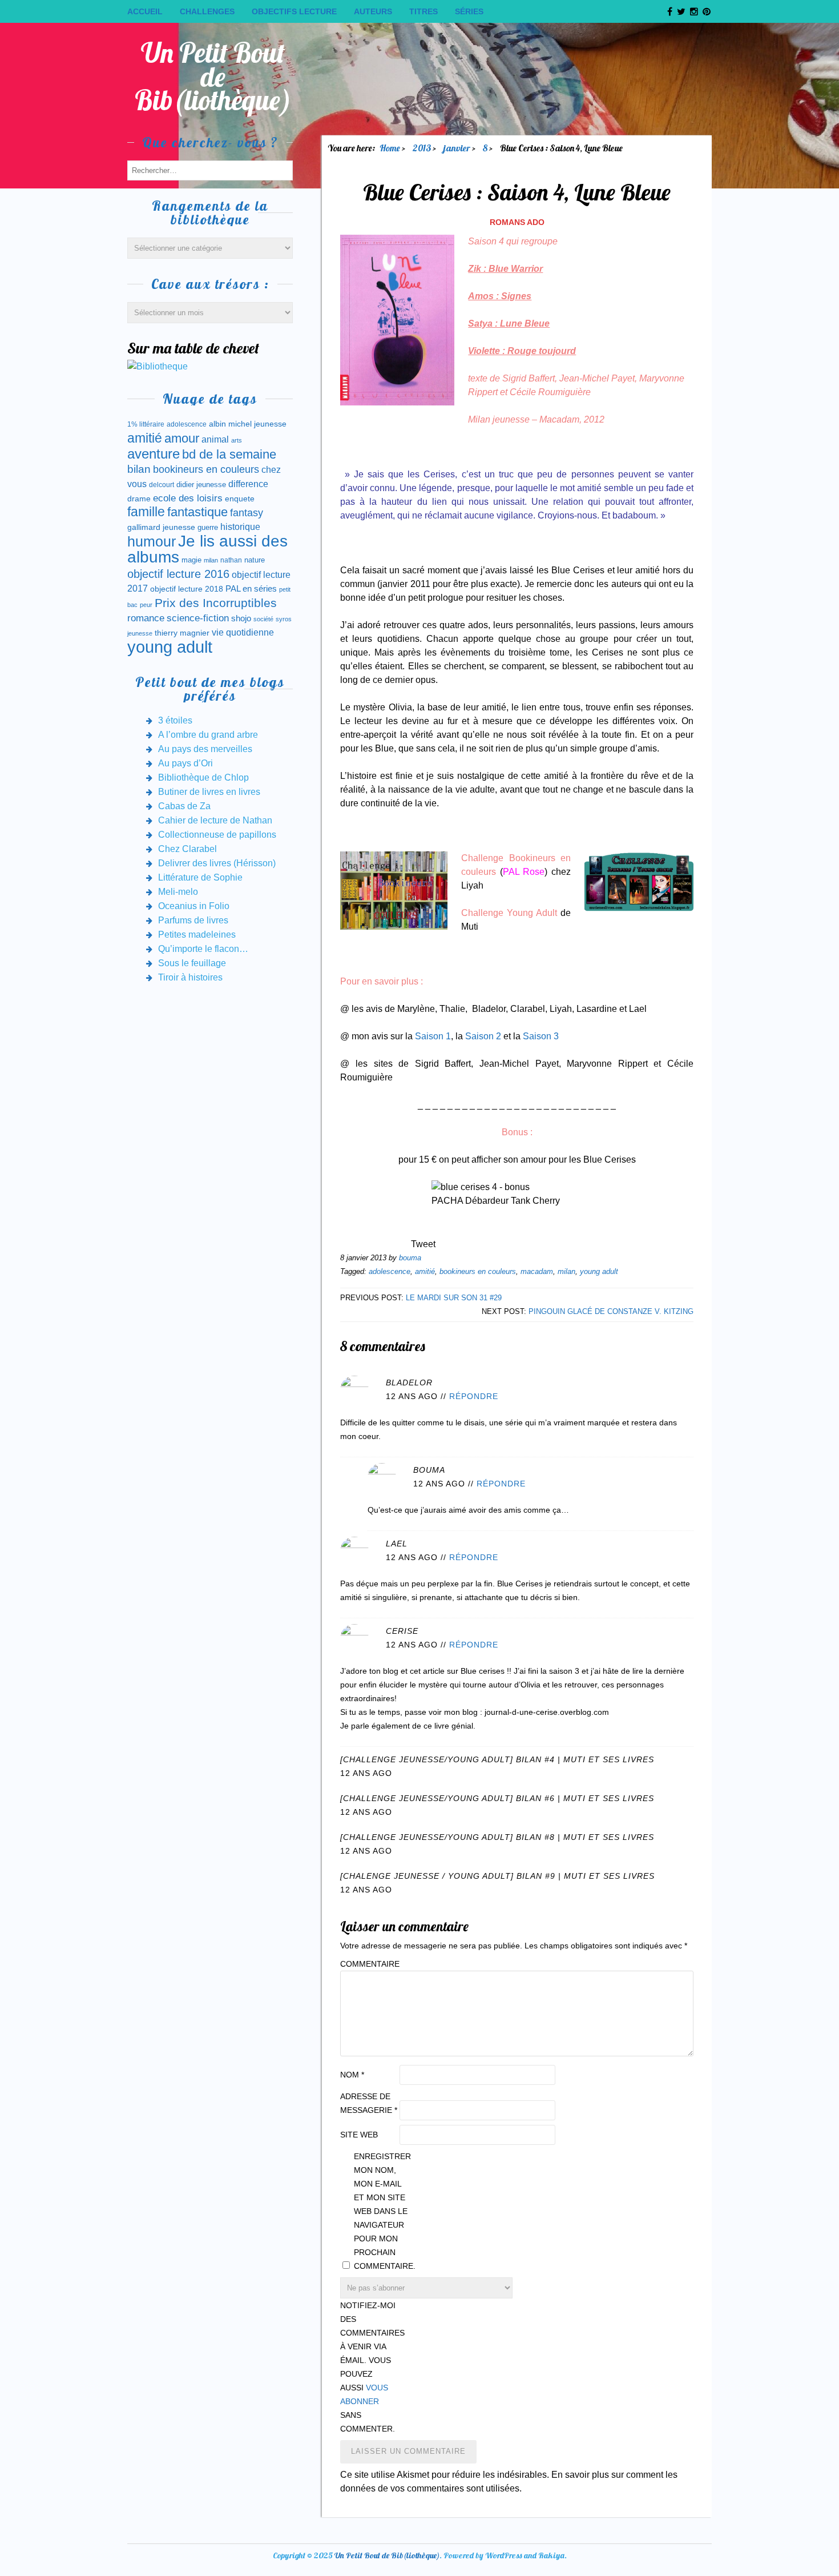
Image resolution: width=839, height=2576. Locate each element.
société (263, 619)
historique (240, 527)
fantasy (247, 513)
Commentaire (369, 1964)
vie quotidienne (243, 632)
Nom (352, 2075)
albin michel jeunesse (248, 424)
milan (566, 1271)
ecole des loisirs (188, 498)
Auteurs (373, 11)
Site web (359, 2135)
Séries (469, 11)
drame (139, 499)
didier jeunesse (201, 485)
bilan (139, 469)
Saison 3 (541, 1036)
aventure (154, 454)
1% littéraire (146, 424)
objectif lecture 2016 (178, 574)
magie (191, 560)
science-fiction (198, 618)
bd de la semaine (229, 454)
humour (152, 541)
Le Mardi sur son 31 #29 (454, 1298)
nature (255, 560)
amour (182, 438)
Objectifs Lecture (294, 11)
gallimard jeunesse (161, 527)
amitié (425, 1271)
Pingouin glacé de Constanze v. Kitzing (611, 1311)
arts (237, 440)
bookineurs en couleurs (478, 1271)
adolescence (390, 1271)
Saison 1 (433, 1036)
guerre (208, 527)
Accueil (145, 11)
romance (146, 618)
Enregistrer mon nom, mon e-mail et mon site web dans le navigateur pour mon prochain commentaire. (382, 2211)
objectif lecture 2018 (187, 589)
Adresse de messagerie (369, 2103)
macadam (537, 1271)
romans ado (517, 222)
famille (146, 512)
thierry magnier (182, 633)
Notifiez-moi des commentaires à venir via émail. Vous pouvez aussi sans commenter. (369, 2367)
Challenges (207, 11)
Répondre (474, 1396)
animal (215, 439)
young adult (599, 1271)
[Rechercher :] (210, 170)
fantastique (197, 512)
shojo (241, 618)
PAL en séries (251, 589)
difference (248, 484)
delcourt (162, 485)
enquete (240, 499)
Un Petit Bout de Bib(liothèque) (213, 76)
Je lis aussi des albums (207, 549)
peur (146, 605)
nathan (231, 560)
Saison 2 (483, 1036)
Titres (423, 11)
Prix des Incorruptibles (216, 603)
